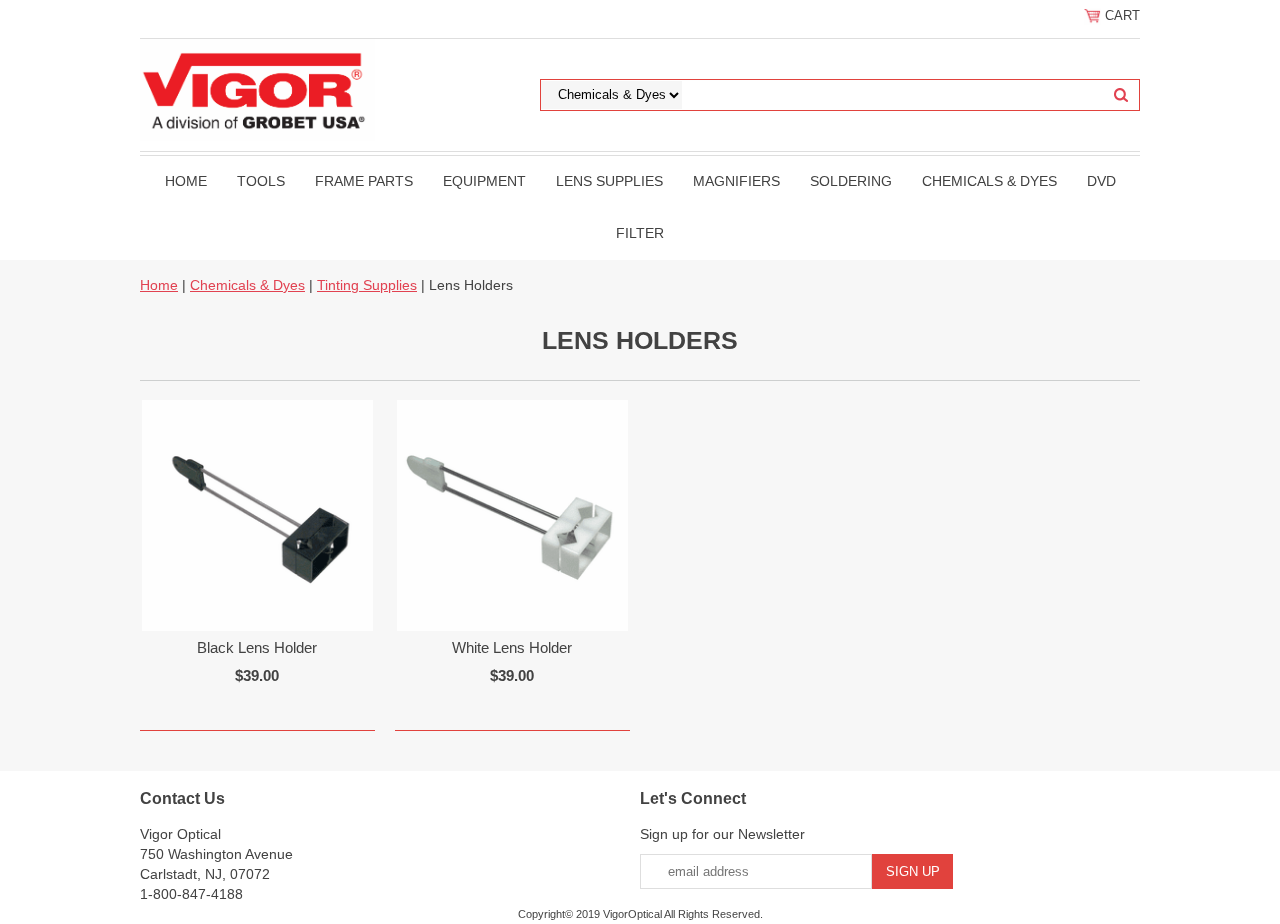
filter (640, 233)
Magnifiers (736, 181)
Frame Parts (364, 181)
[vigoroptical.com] (257, 89)
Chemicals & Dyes (989, 181)
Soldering (851, 181)
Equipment (484, 181)
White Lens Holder (512, 647)
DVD (1101, 181)
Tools (261, 181)
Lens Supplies (609, 181)
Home (186, 181)
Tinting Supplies (367, 285)
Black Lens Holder (257, 647)
